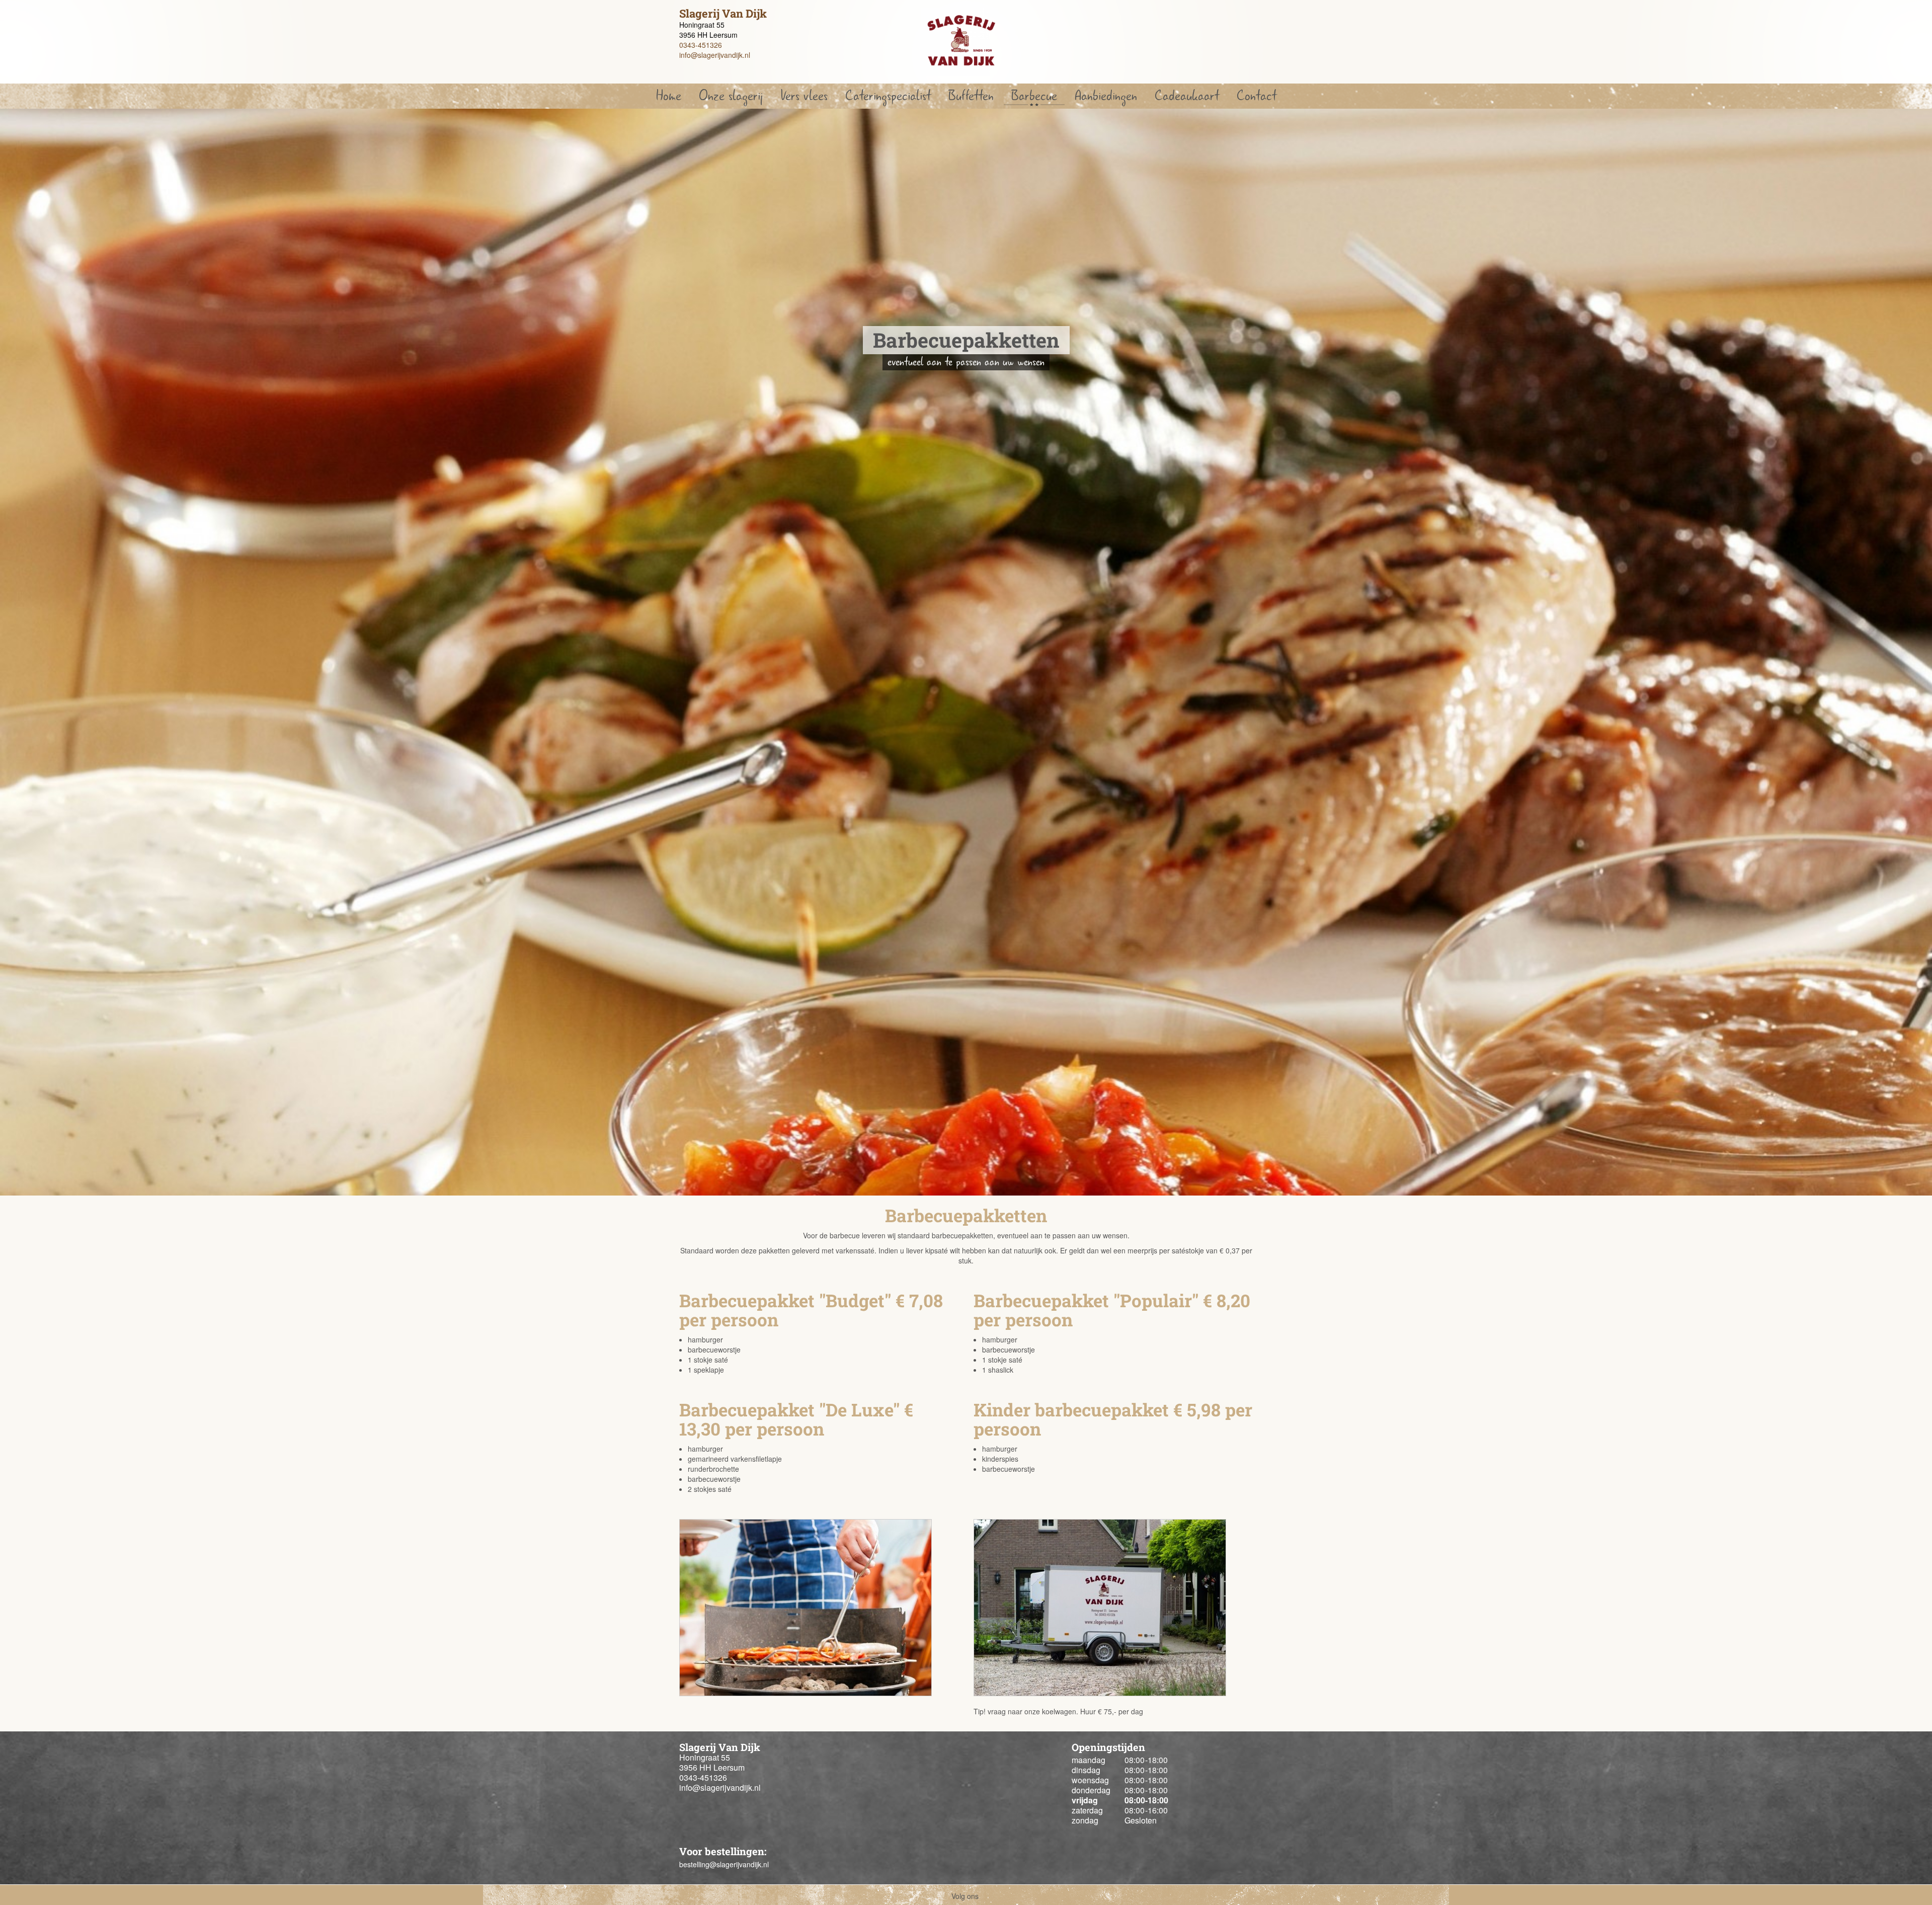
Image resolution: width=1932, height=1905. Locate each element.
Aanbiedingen (1106, 96)
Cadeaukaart (1187, 96)
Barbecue (1034, 96)
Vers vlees (804, 96)
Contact (1257, 96)
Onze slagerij (731, 96)
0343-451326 (701, 45)
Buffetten (971, 96)
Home (669, 96)
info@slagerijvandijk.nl (715, 55)
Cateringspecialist (888, 96)
